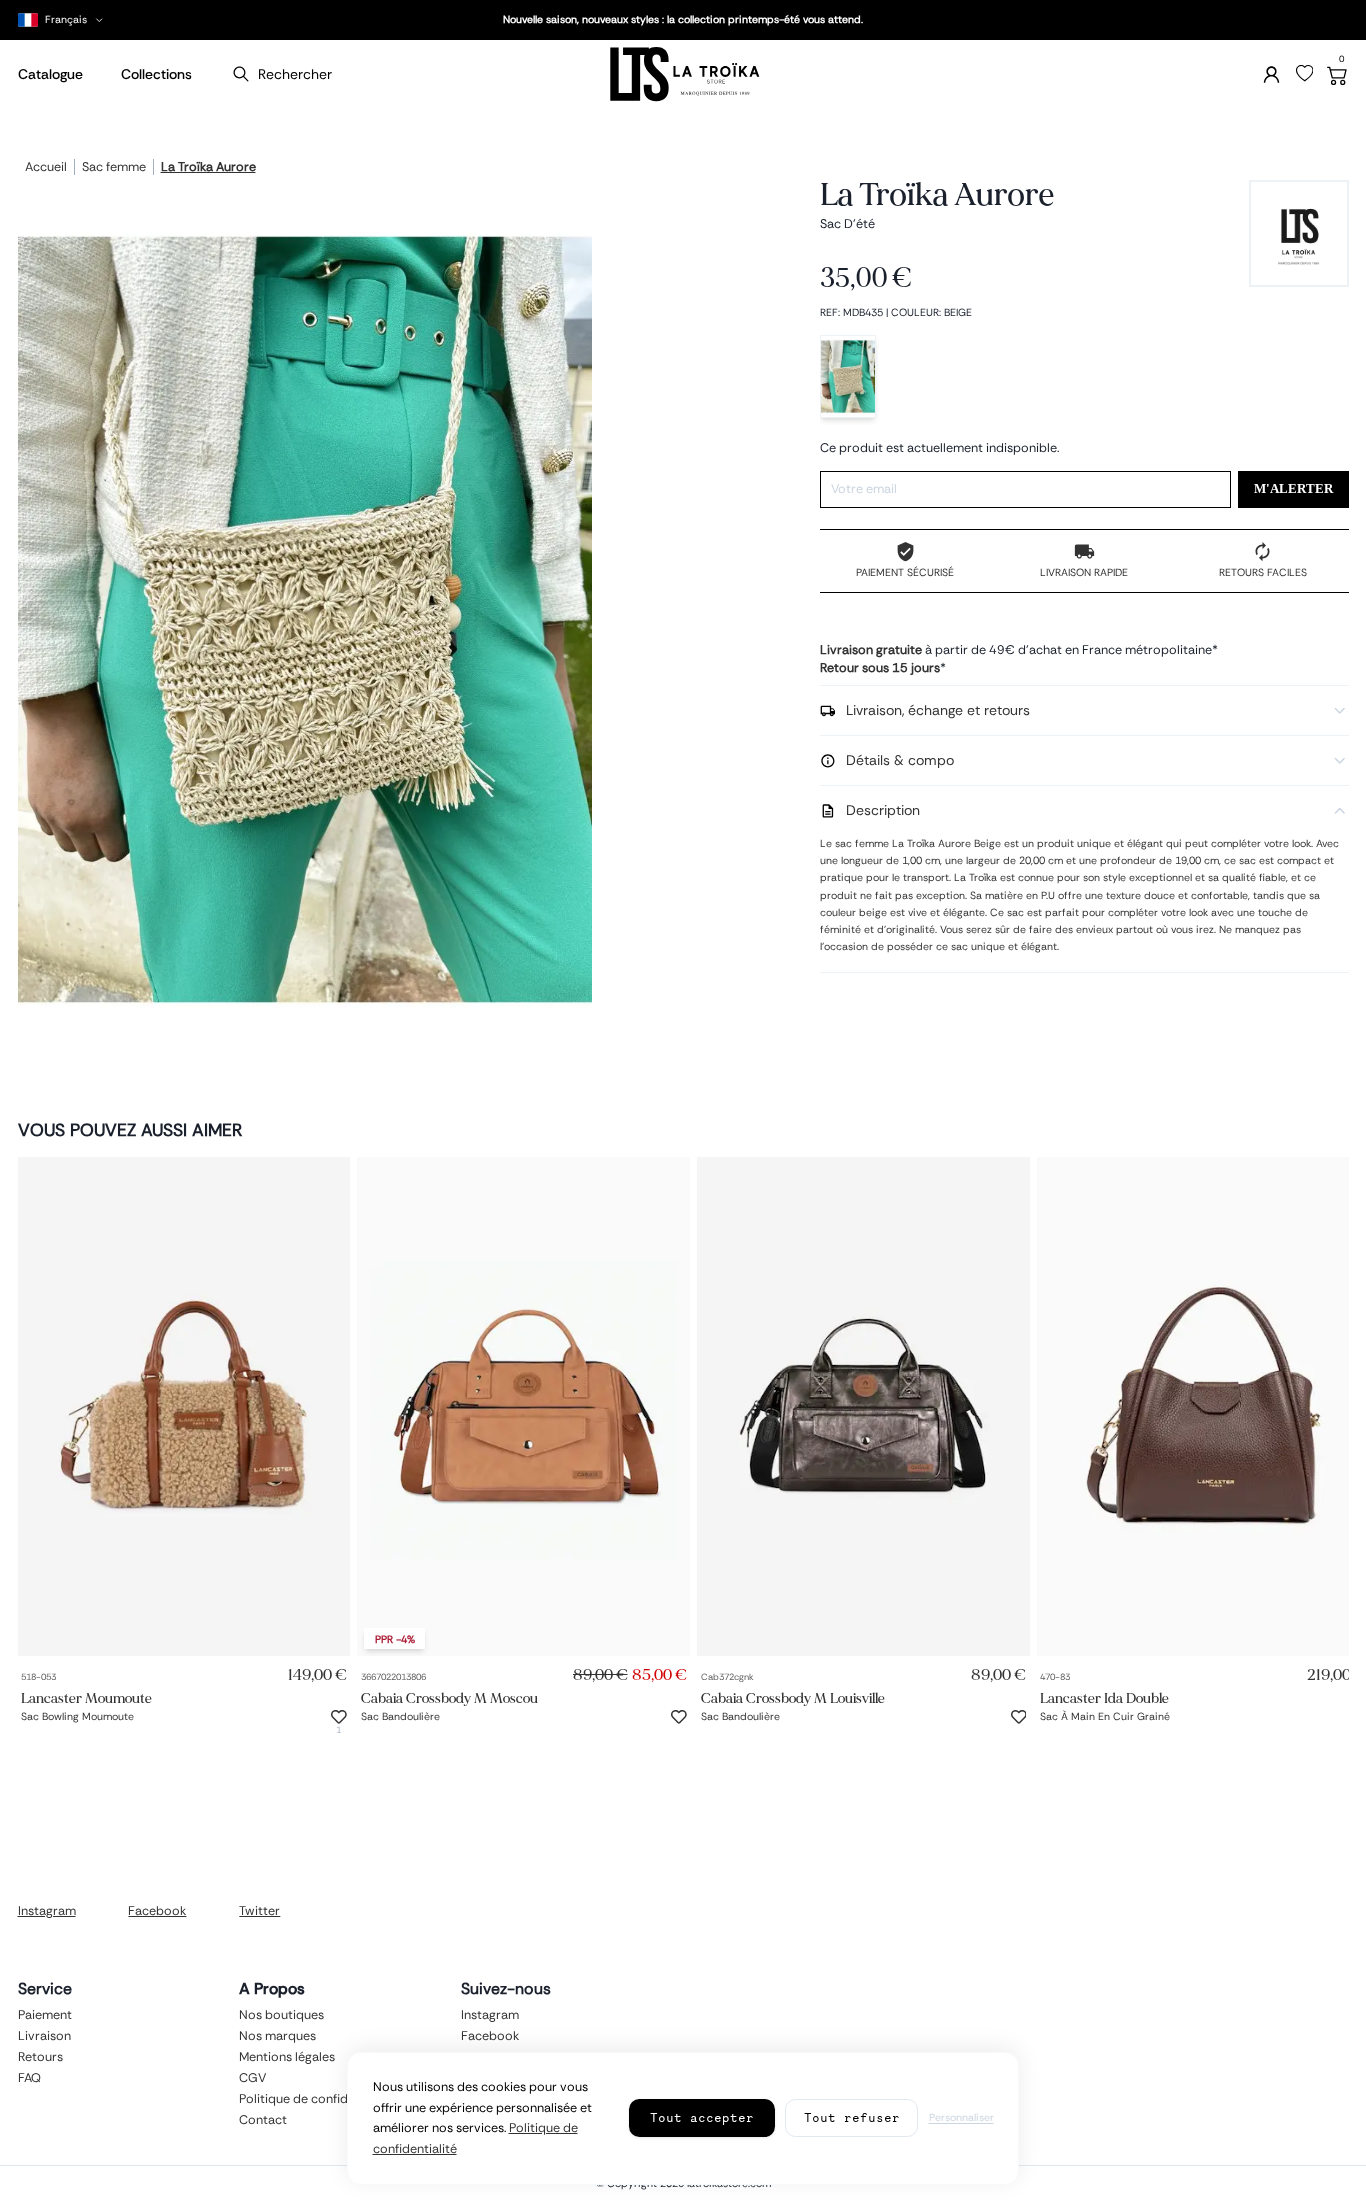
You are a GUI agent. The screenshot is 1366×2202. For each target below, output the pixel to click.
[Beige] (848, 376)
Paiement (45, 2015)
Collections (156, 74)
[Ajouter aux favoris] (339, 1717)
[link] (184, 1406)
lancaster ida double (1104, 1698)
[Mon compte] (1271, 74)
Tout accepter (702, 2117)
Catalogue (50, 74)
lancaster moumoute (86, 1698)
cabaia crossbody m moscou (449, 1698)
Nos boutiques (281, 2015)
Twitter (259, 1911)
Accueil (46, 168)
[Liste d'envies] (1305, 74)
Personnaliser (961, 2117)
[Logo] (683, 74)
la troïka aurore (208, 168)
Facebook (157, 1911)
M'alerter (1293, 489)
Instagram (47, 1911)
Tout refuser (852, 2117)
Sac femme (114, 168)
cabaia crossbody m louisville (793, 1698)
